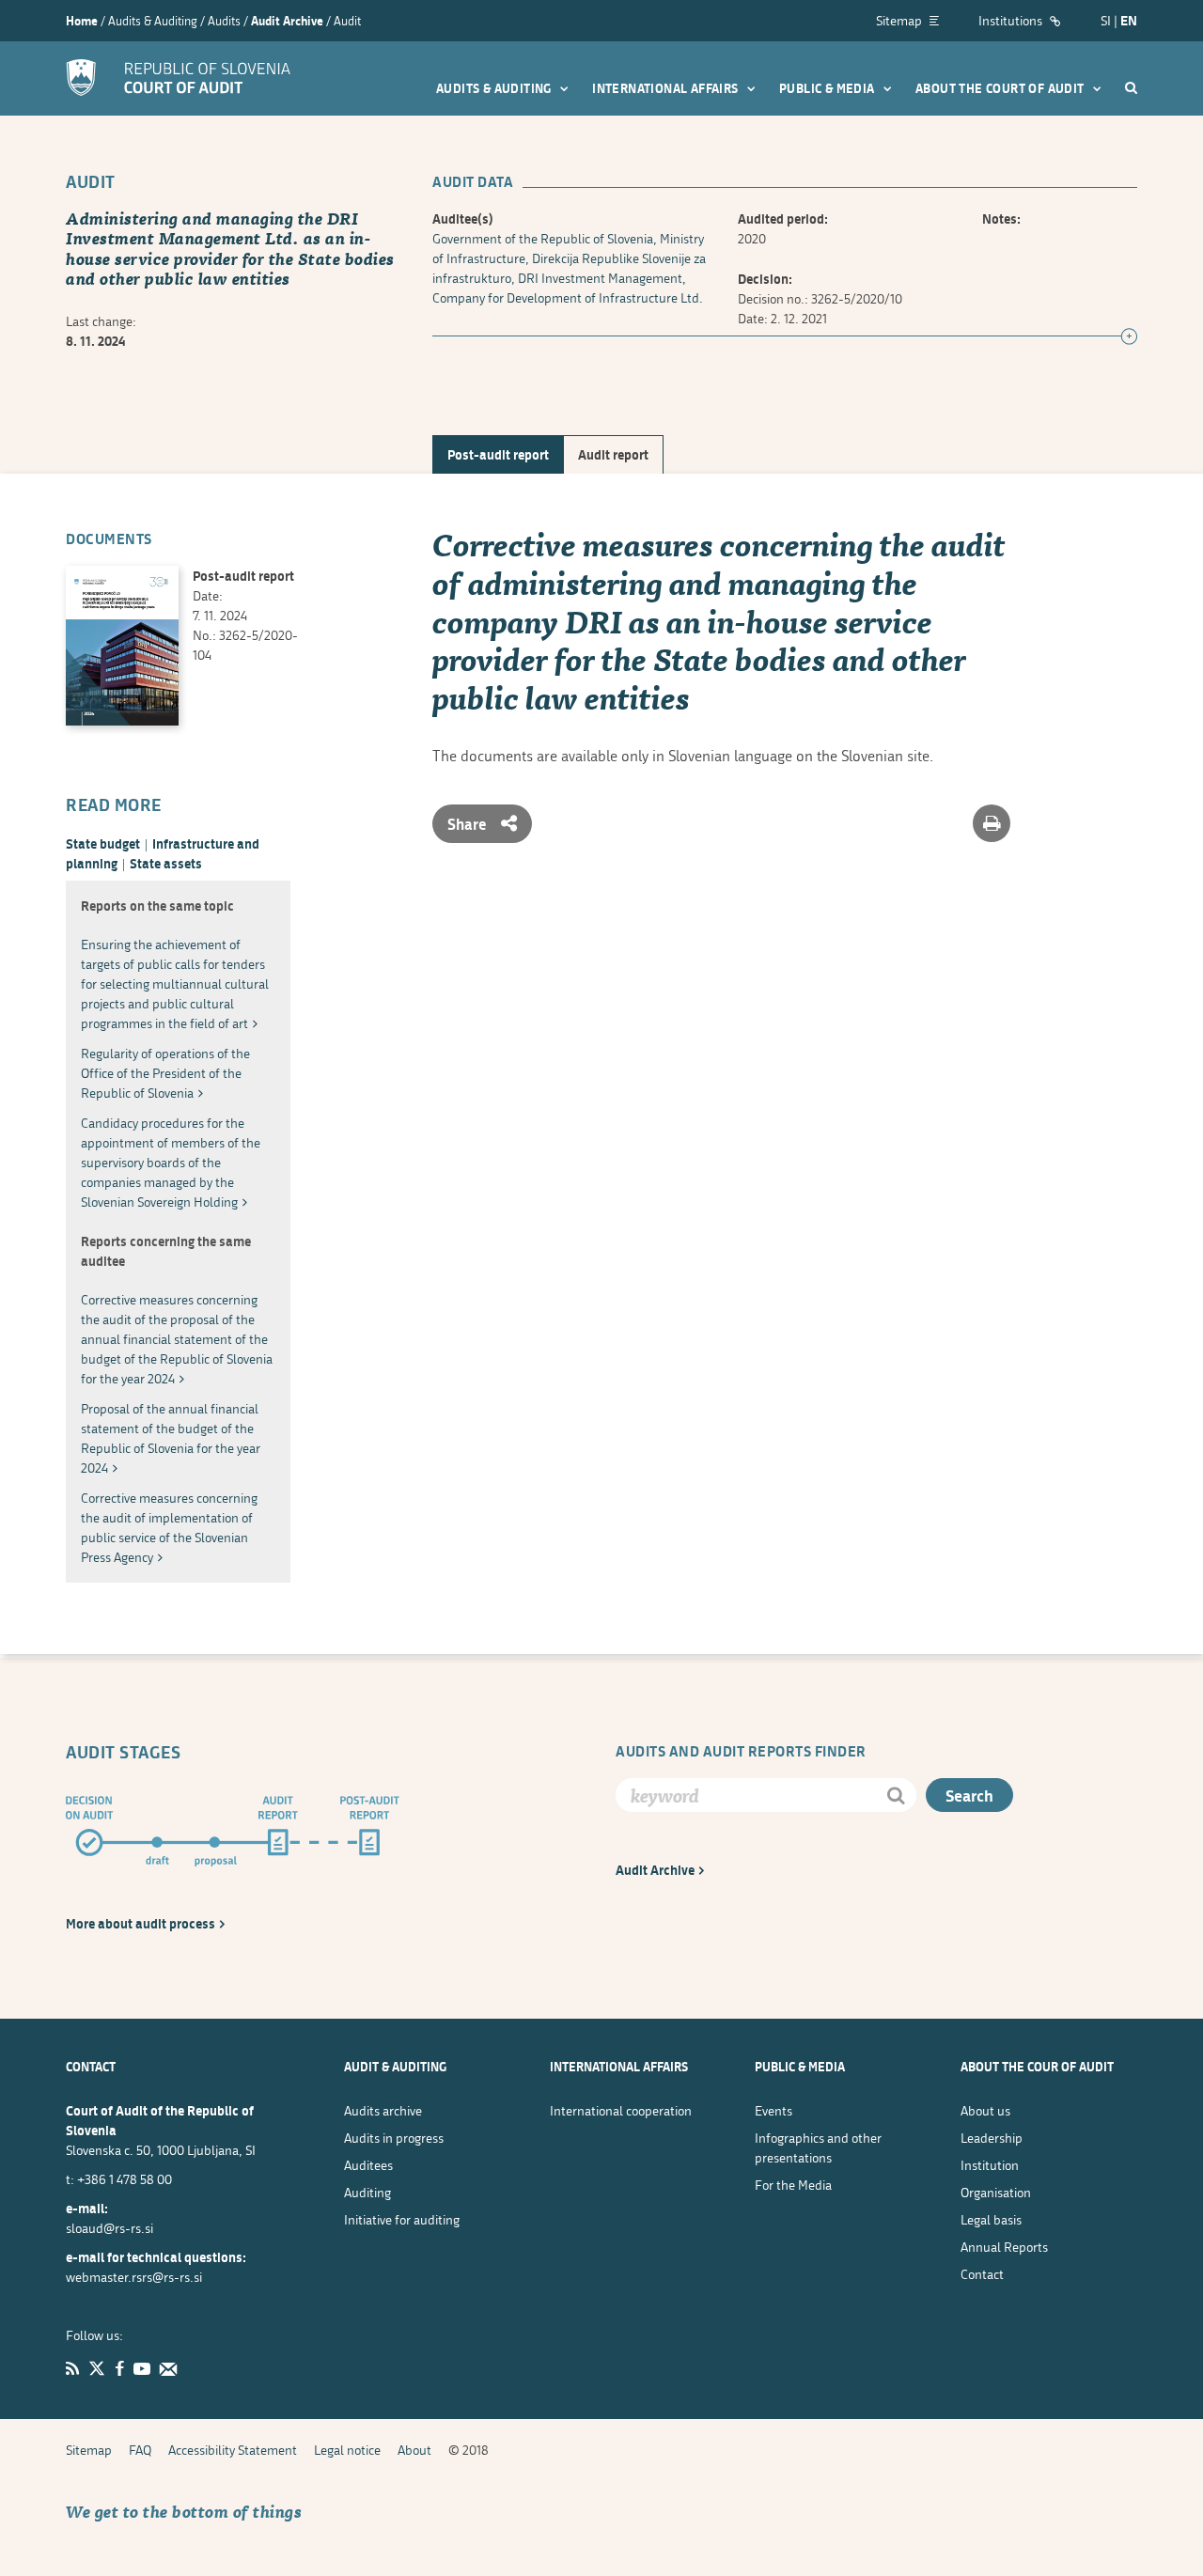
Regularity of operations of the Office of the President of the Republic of (165, 1073)
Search (969, 1795)
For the (793, 2185)
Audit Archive (287, 21)
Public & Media (828, 88)
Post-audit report (498, 454)
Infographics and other (818, 2147)
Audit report (613, 454)
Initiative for (402, 2219)
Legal (991, 2219)
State (103, 843)
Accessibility (233, 2450)
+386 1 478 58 (125, 2179)
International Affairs (667, 88)
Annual (1004, 2247)
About (985, 2110)
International (621, 2110)
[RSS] (72, 2368)
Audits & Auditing (495, 88)
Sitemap (900, 20)
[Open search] (1131, 87)
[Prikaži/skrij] (1129, 337)
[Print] (992, 823)
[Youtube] (142, 2368)
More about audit (141, 1923)
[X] (97, 2368)
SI (1106, 20)
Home (82, 21)
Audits (383, 2110)
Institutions (1012, 20)
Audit (655, 1870)
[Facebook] (119, 2368)
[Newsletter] (168, 2368)
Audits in (394, 2138)
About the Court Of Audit (1001, 88)
